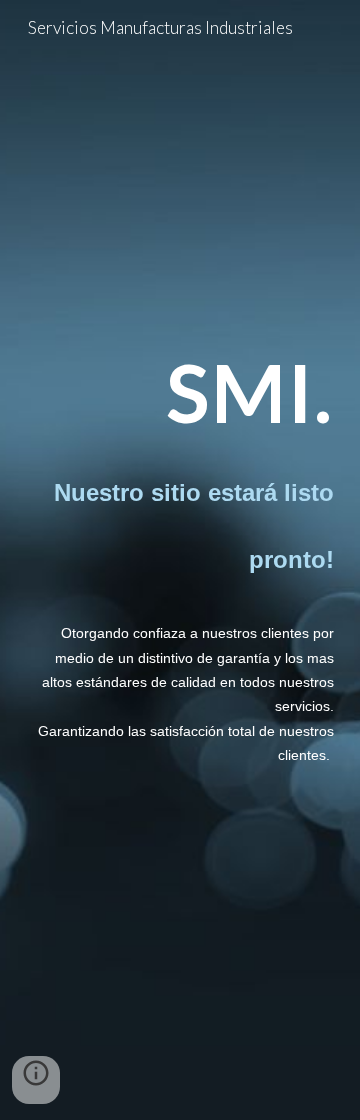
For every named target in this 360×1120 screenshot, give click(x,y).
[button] (36, 1080)
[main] (180, 392)
